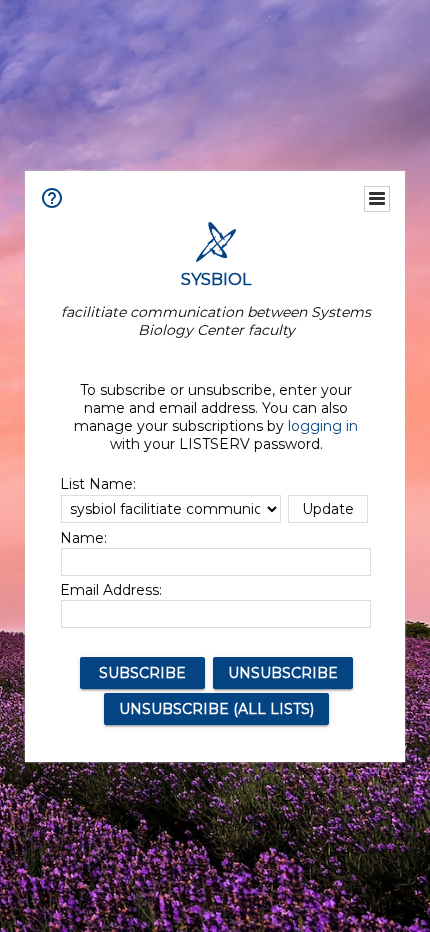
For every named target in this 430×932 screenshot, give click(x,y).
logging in (323, 426)
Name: (83, 538)
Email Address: (111, 590)
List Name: (98, 484)
